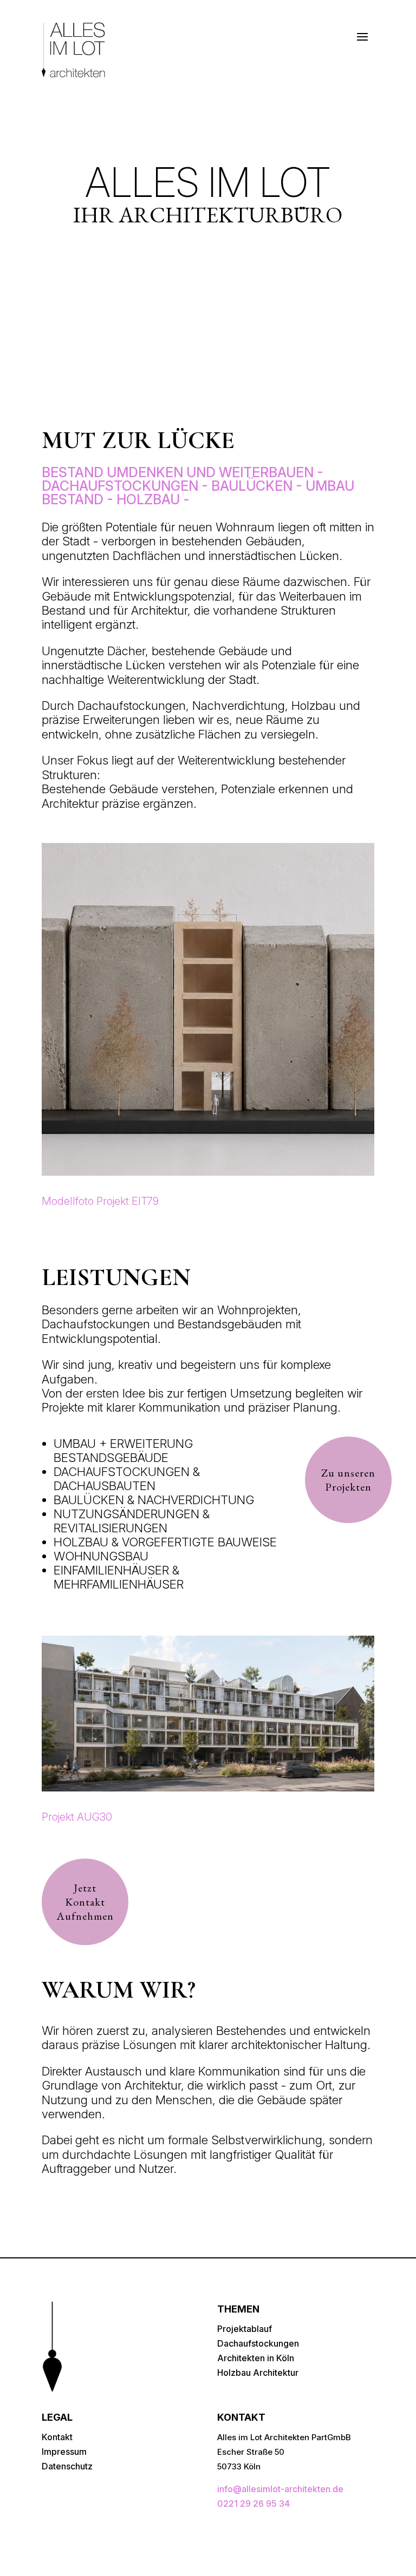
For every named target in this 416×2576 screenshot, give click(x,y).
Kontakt (57, 2437)
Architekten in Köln (256, 2358)
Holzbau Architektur (258, 2373)
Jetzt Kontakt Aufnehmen (85, 1902)
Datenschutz (67, 2466)
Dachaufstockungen (258, 2343)
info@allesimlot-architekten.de (280, 2489)
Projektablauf (245, 2329)
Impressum (64, 2452)
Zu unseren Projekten (348, 1480)
